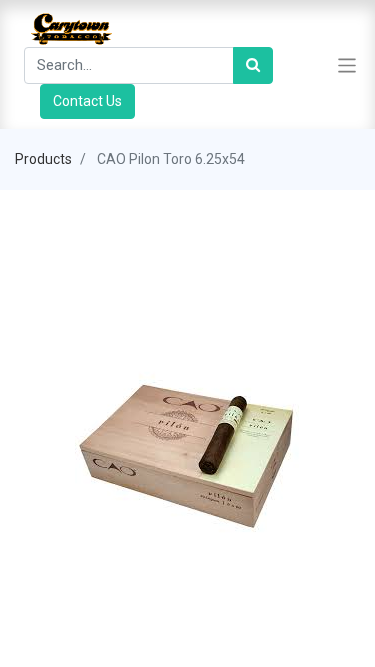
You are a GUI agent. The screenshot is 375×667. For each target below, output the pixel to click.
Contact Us (87, 101)
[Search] (253, 65)
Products (43, 159)
